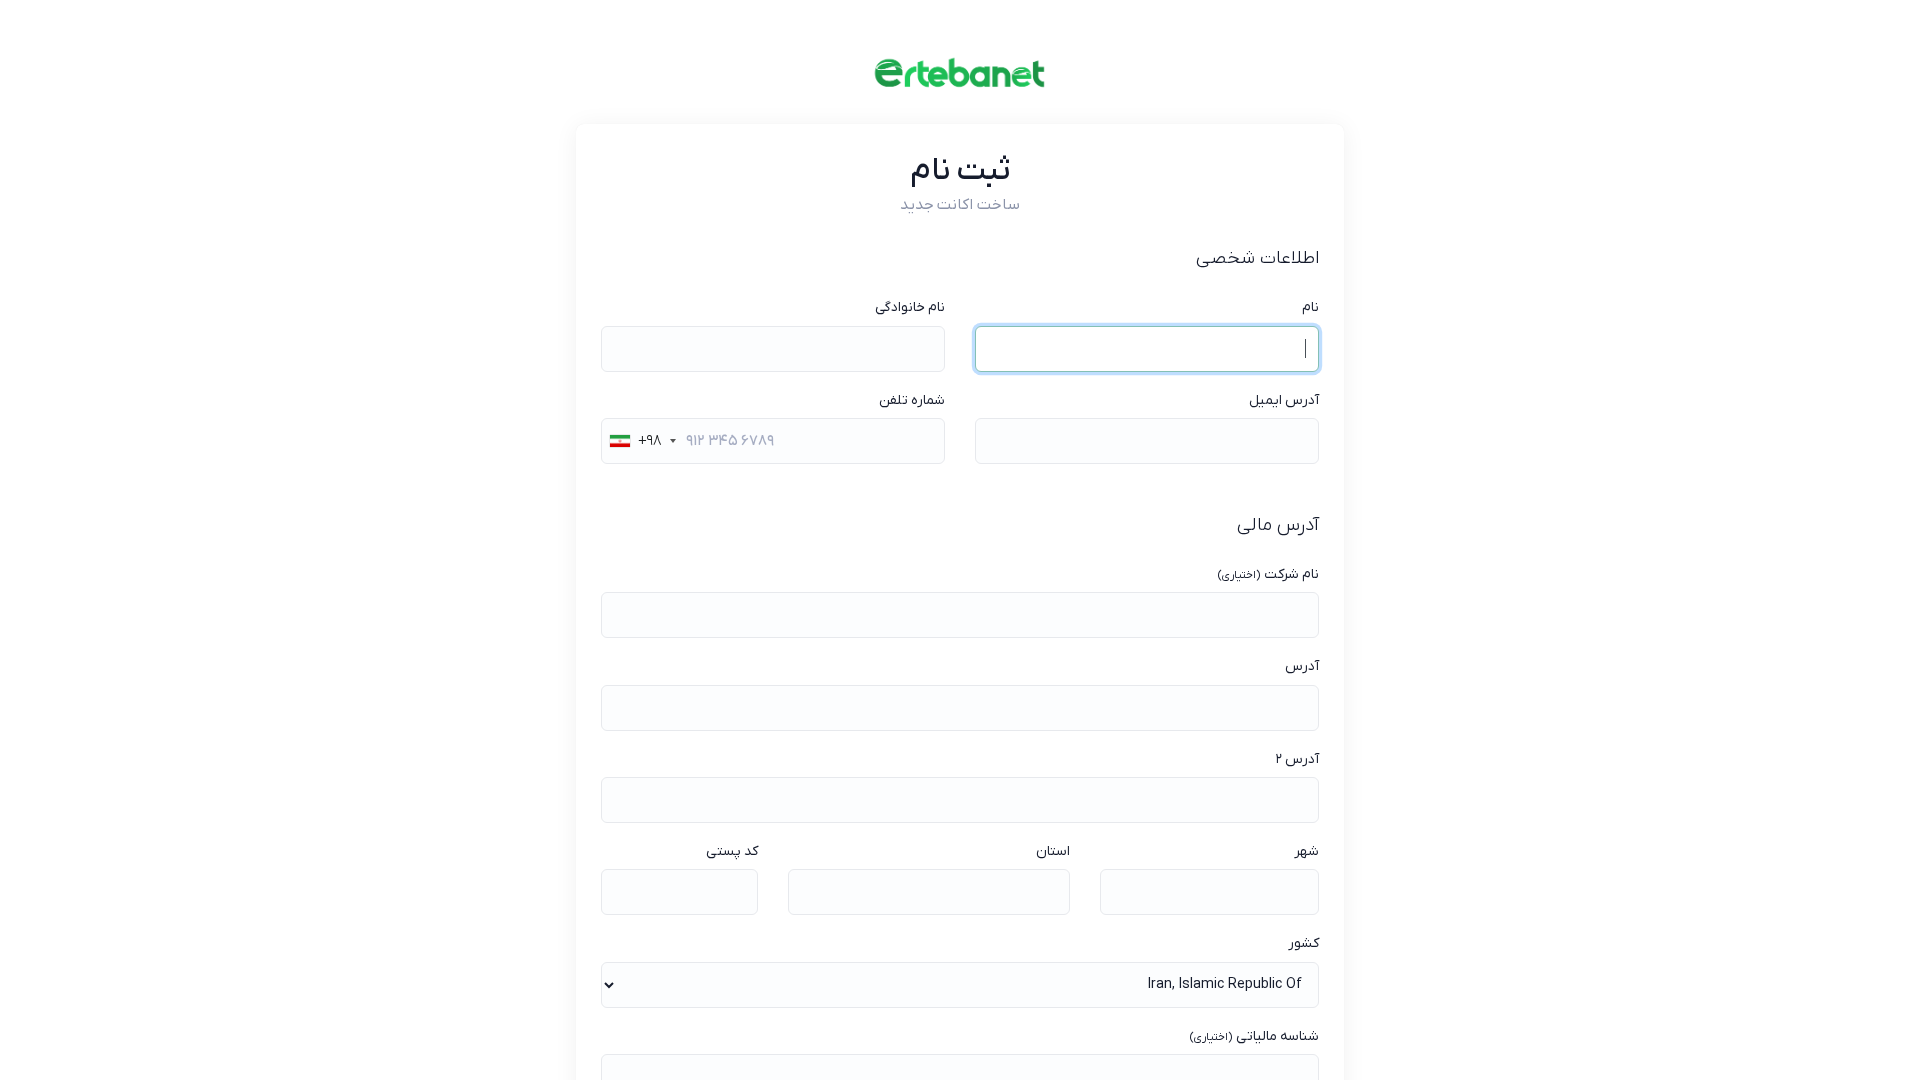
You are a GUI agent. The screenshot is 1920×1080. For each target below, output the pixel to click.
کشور (1303, 943)
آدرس (1302, 666)
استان (1053, 851)
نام (1310, 307)
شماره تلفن (912, 400)
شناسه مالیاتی (1254, 1036)
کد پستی (732, 851)
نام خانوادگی (910, 307)
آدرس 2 (1297, 759)
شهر (1306, 851)
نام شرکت (1268, 574)
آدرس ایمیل (1284, 400)
